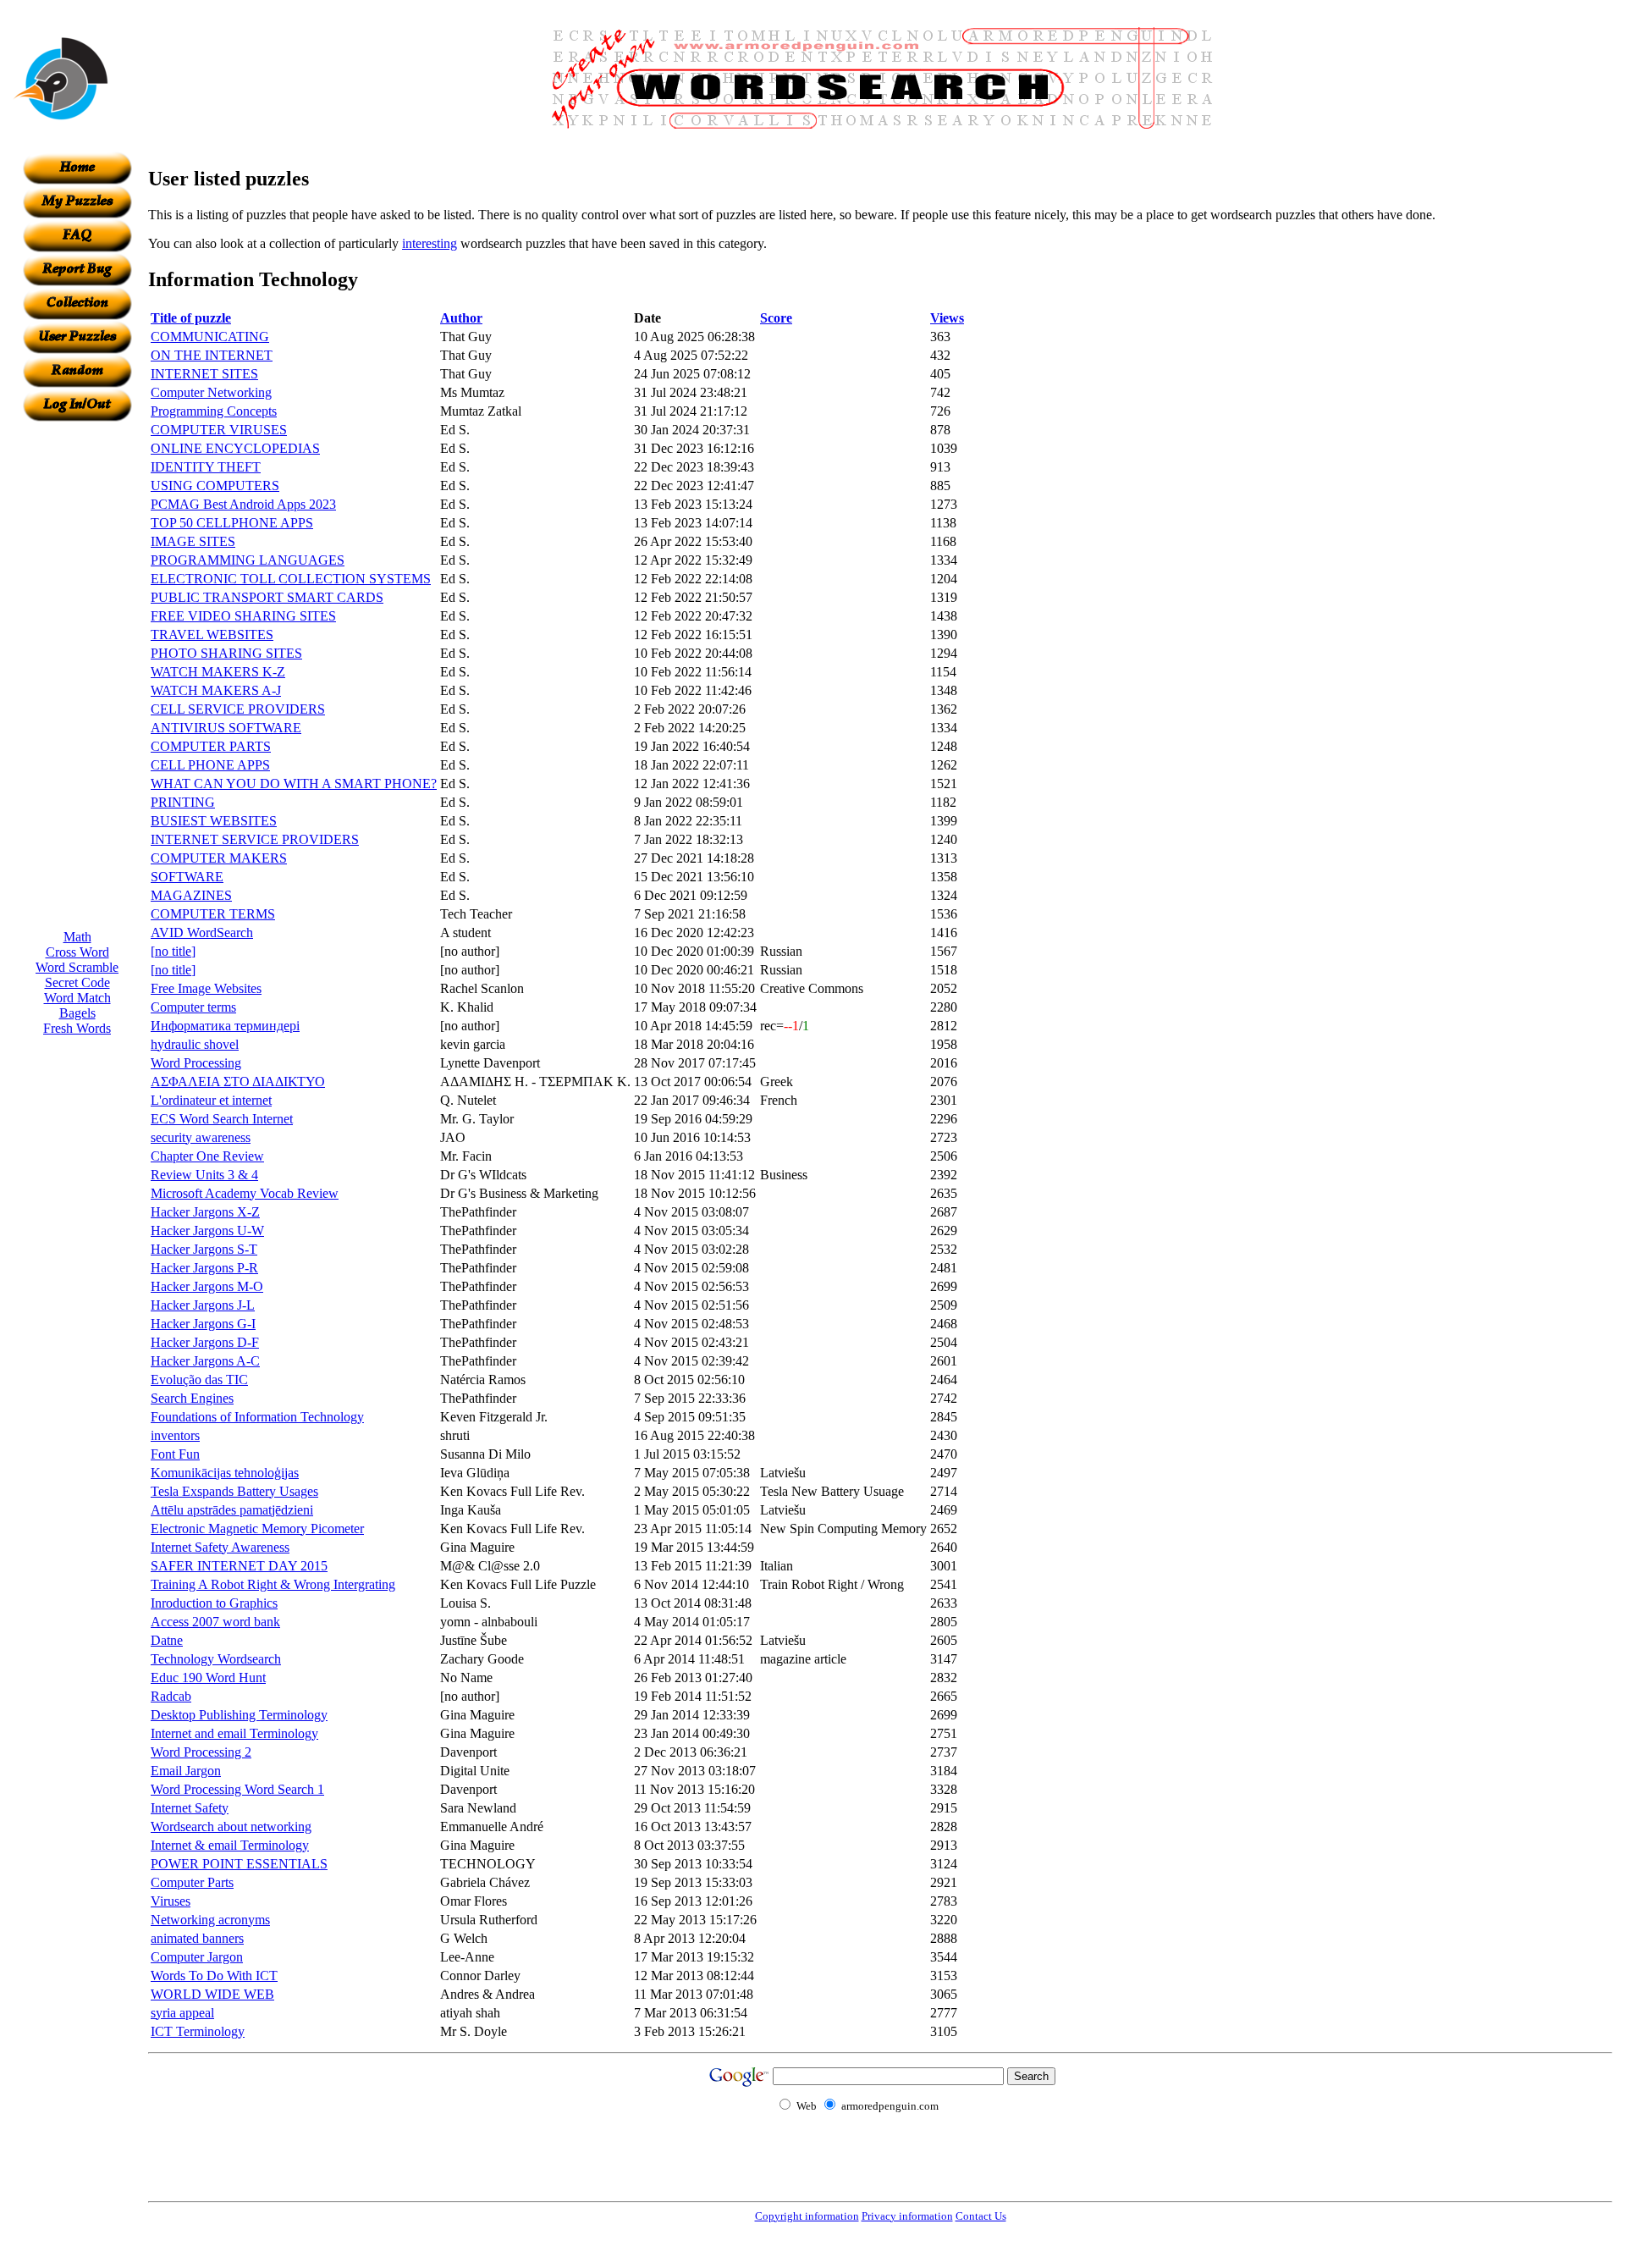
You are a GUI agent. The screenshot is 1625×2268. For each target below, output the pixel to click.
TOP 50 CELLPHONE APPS (232, 523)
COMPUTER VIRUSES (219, 430)
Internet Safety (190, 1808)
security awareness (201, 1137)
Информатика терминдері (225, 1026)
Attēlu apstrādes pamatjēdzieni (232, 1510)
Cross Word (77, 952)
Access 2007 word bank (215, 1622)
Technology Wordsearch (216, 1659)
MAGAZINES (191, 895)
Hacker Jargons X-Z (205, 1212)
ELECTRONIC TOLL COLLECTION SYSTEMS (291, 579)
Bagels (77, 1013)
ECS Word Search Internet (222, 1119)
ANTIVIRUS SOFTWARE (226, 728)
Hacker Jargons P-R (204, 1268)
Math (77, 937)
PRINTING (183, 802)
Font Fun (175, 1454)
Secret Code (77, 982)
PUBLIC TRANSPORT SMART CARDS (267, 597)
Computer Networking (211, 392)
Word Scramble (77, 967)
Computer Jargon (197, 1957)
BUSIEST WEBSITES (214, 821)
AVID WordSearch (202, 933)
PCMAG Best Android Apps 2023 (243, 504)
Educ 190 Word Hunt (208, 1678)
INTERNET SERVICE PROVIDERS (255, 839)
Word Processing (196, 1063)
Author (461, 318)
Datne (167, 1640)
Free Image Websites (206, 988)
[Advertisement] (77, 676)
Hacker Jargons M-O (207, 1286)
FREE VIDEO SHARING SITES (243, 616)
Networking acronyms (210, 1920)
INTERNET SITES (204, 374)
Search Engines (192, 1398)
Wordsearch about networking (231, 1827)
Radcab (171, 1696)
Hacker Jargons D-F (205, 1342)
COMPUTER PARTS (211, 746)
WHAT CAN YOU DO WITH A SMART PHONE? (294, 784)
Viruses (171, 1901)
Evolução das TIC (199, 1380)
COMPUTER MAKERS (219, 858)
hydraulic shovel (195, 1044)
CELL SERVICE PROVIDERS (238, 709)
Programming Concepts (214, 411)
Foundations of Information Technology (257, 1417)
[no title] (173, 951)
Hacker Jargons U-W (207, 1231)
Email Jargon (186, 1771)
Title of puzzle (191, 318)
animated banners (197, 1938)
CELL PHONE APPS (210, 765)
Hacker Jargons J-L (203, 1305)
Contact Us (981, 2216)
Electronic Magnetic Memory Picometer (257, 1529)
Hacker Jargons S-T (204, 1249)
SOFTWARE (187, 877)
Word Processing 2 (201, 1752)
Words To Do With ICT (214, 1976)
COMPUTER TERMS (213, 914)
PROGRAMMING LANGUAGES (248, 560)
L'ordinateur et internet (211, 1100)
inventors (175, 1435)
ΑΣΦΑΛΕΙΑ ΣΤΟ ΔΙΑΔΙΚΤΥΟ (238, 1082)
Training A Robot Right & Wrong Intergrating (273, 1584)
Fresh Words (77, 1028)
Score (776, 318)
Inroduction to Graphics (214, 1603)
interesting (430, 243)
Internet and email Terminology (234, 1733)
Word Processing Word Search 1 (237, 1789)
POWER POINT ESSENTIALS (239, 1864)
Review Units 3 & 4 (204, 1175)
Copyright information (807, 2216)
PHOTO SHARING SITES (226, 653)
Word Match (77, 998)
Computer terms (193, 1007)
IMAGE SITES (193, 541)
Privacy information (907, 2216)
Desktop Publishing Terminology (239, 1715)
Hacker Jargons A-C (205, 1361)
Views (947, 318)
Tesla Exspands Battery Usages (234, 1491)
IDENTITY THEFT (206, 467)
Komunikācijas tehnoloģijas (225, 1473)
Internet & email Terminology (230, 1845)
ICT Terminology (198, 2031)
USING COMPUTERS (215, 486)
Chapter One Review (207, 1156)
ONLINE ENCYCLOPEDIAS (235, 448)
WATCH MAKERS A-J (216, 690)
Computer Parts (192, 1882)
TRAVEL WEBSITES (212, 635)
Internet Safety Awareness (220, 1547)
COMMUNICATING (210, 337)
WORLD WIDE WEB (212, 1994)
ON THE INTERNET (212, 355)
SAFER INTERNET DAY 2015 (239, 1566)
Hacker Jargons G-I (203, 1324)
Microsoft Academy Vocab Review (245, 1193)
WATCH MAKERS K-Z (218, 672)
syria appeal (182, 2013)
